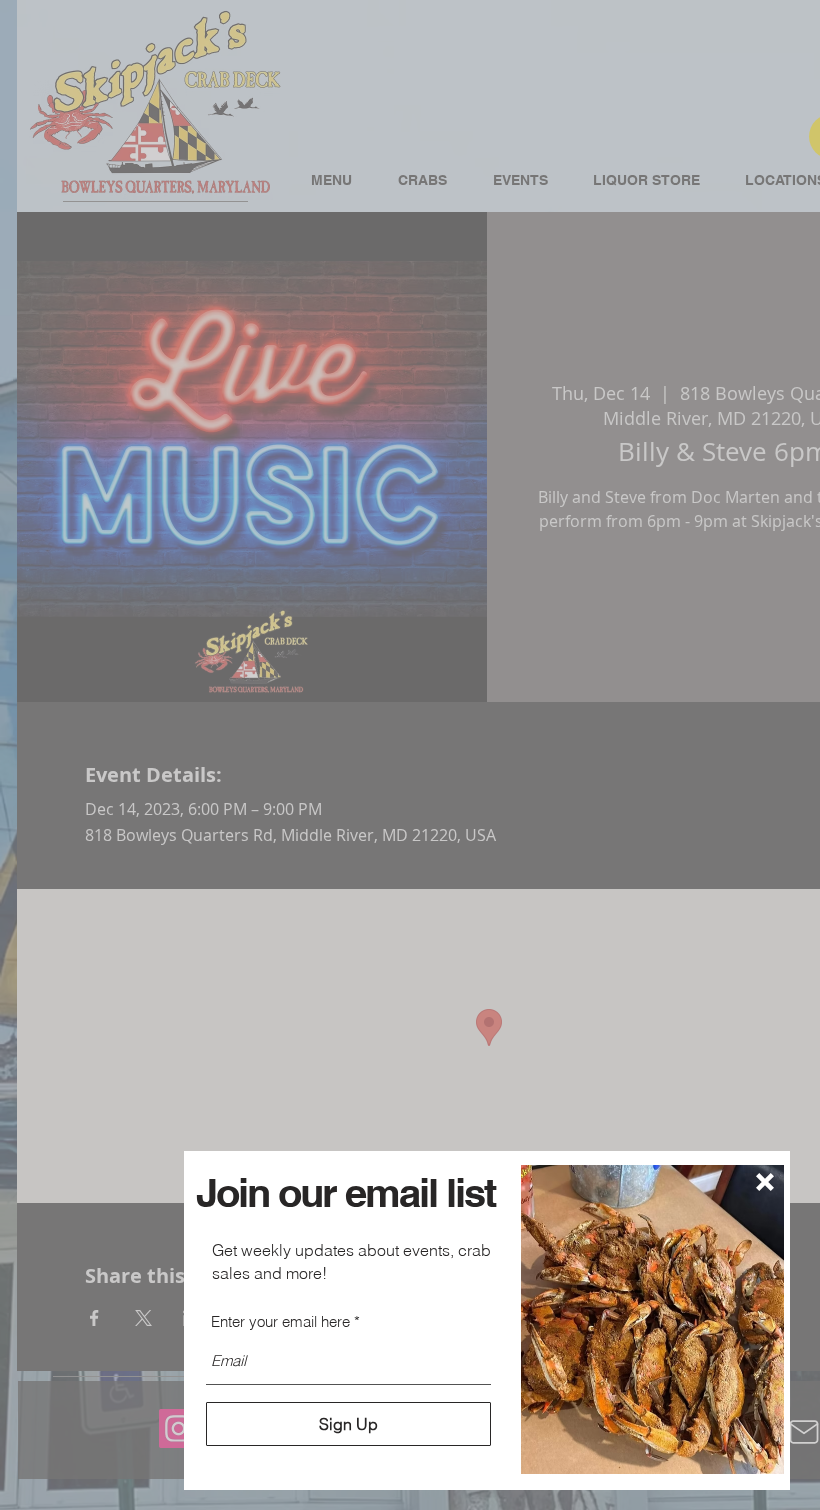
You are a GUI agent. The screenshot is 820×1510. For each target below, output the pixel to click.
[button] (765, 1182)
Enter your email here (280, 1321)
